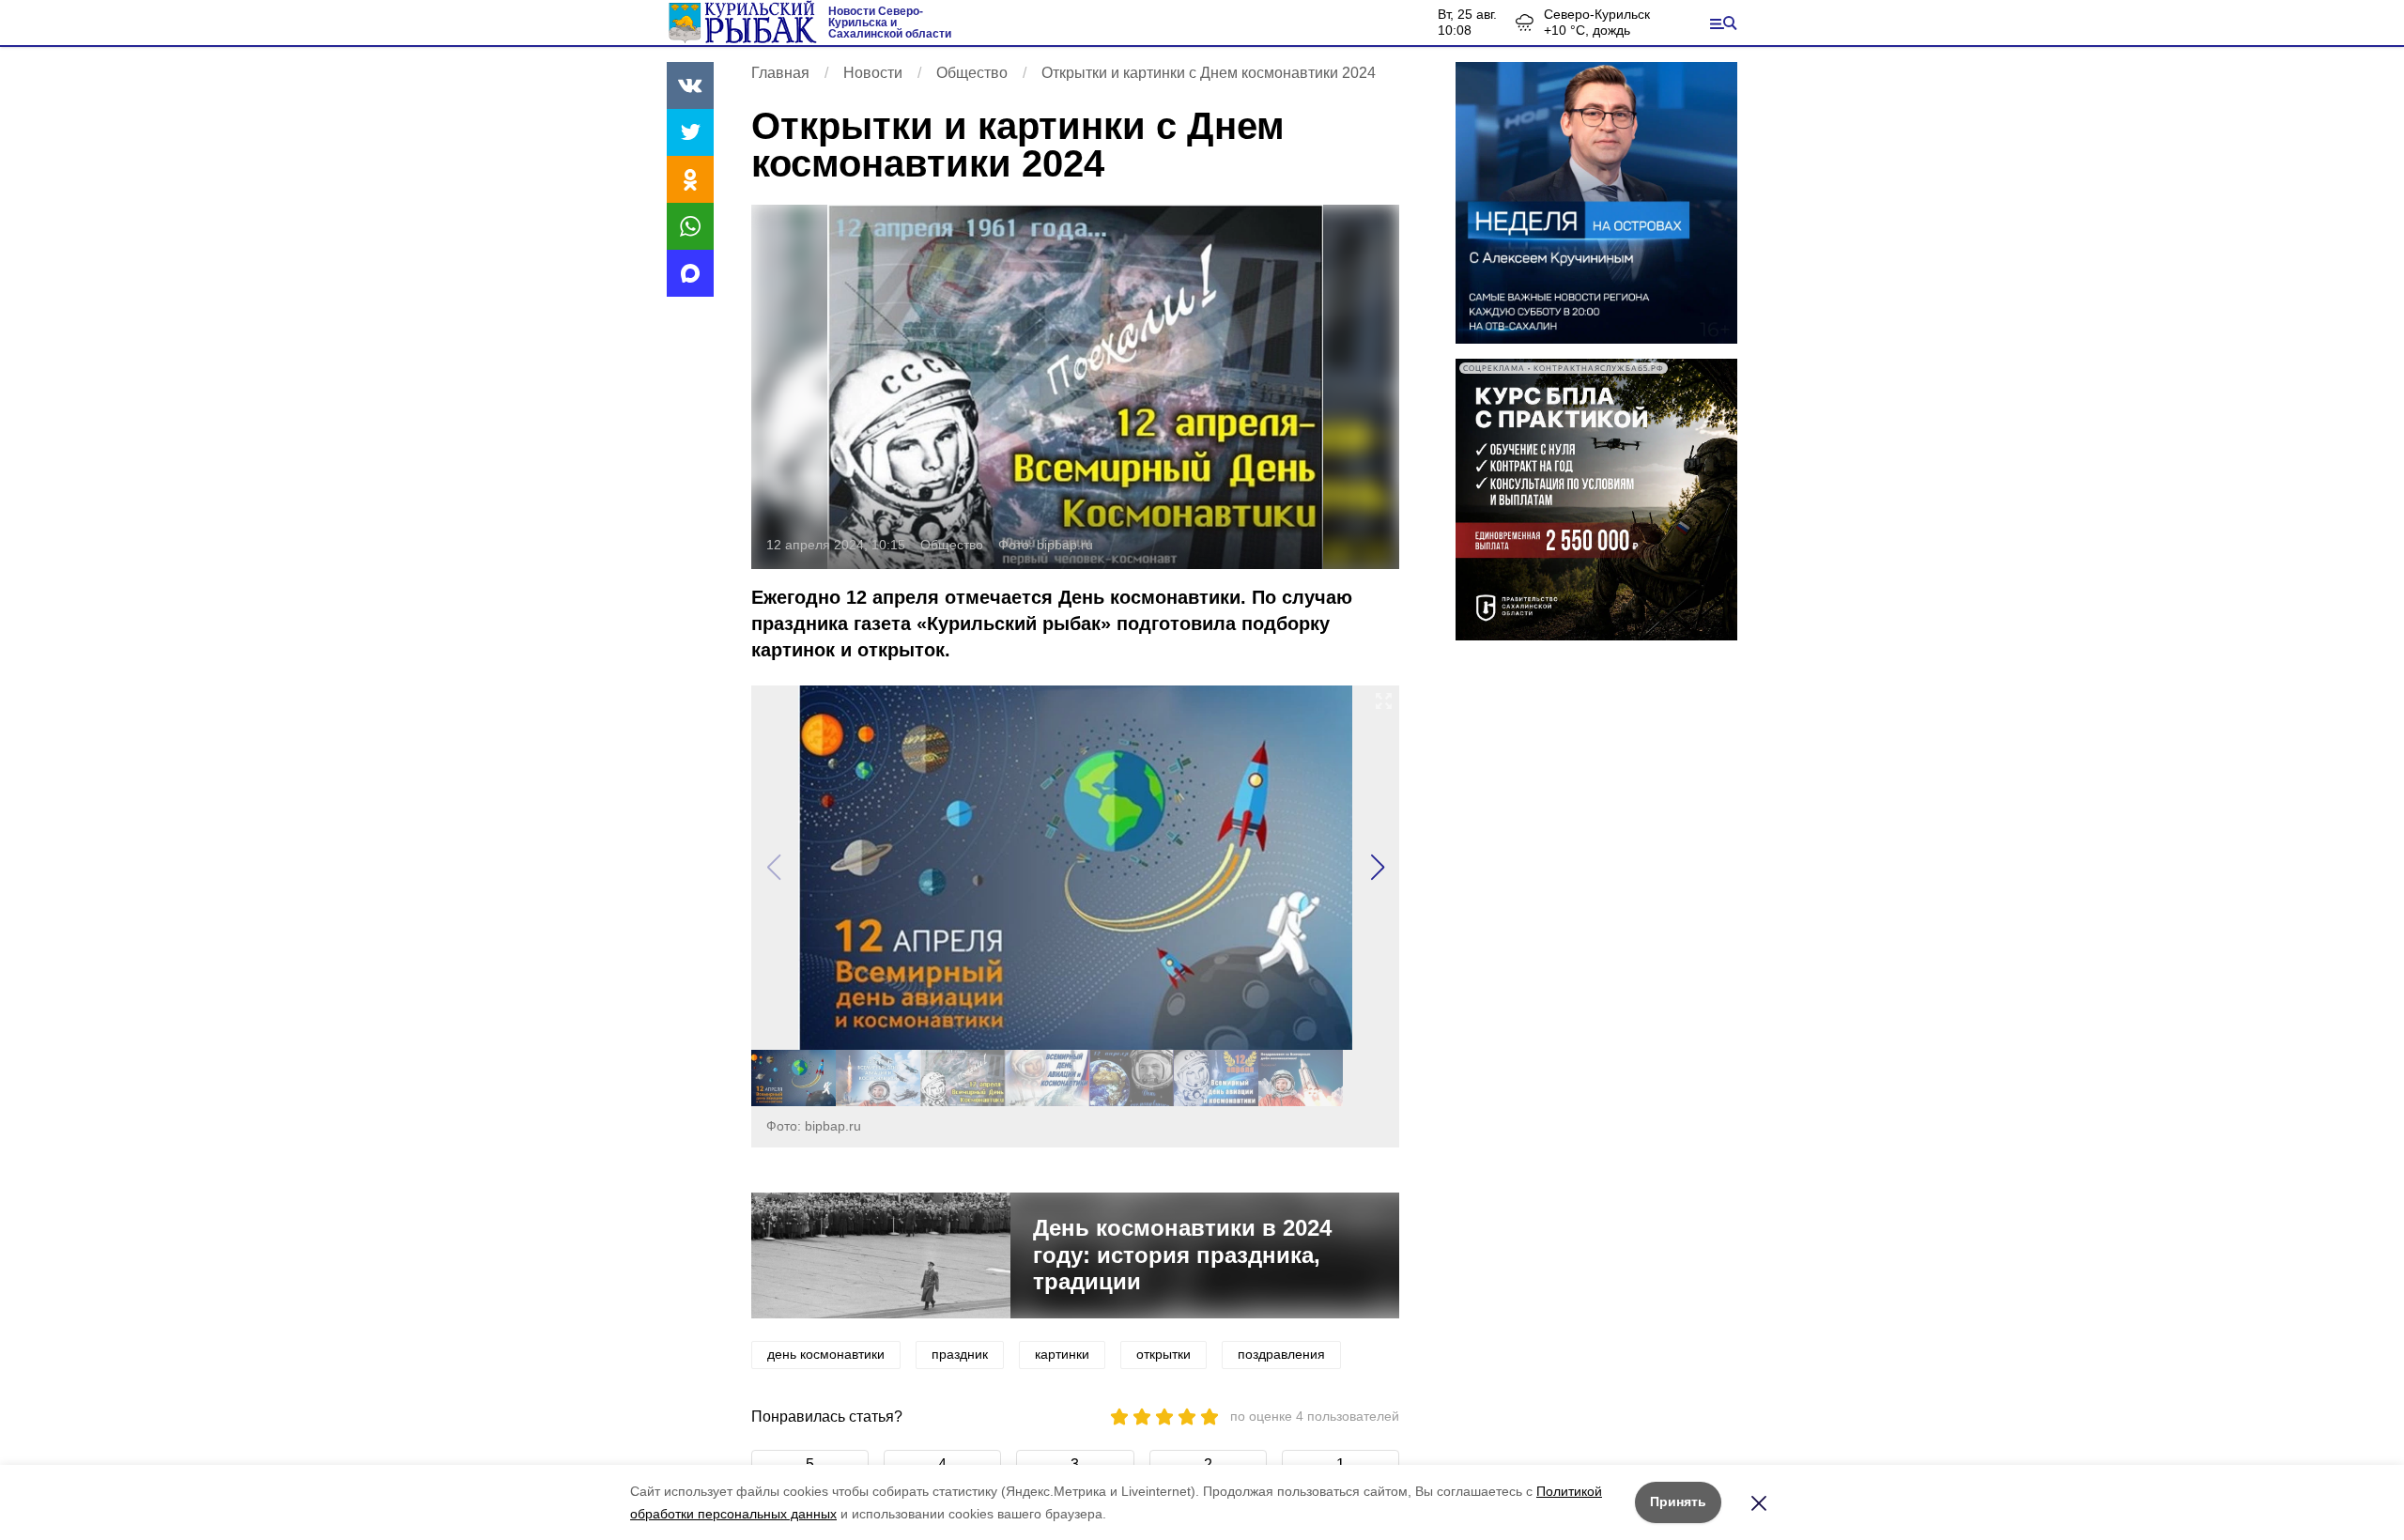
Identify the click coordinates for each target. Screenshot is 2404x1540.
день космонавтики (826, 1354)
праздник (960, 1354)
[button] (1377, 868)
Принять (1678, 1501)
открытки (1163, 1354)
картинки (1062, 1354)
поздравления (1281, 1354)
